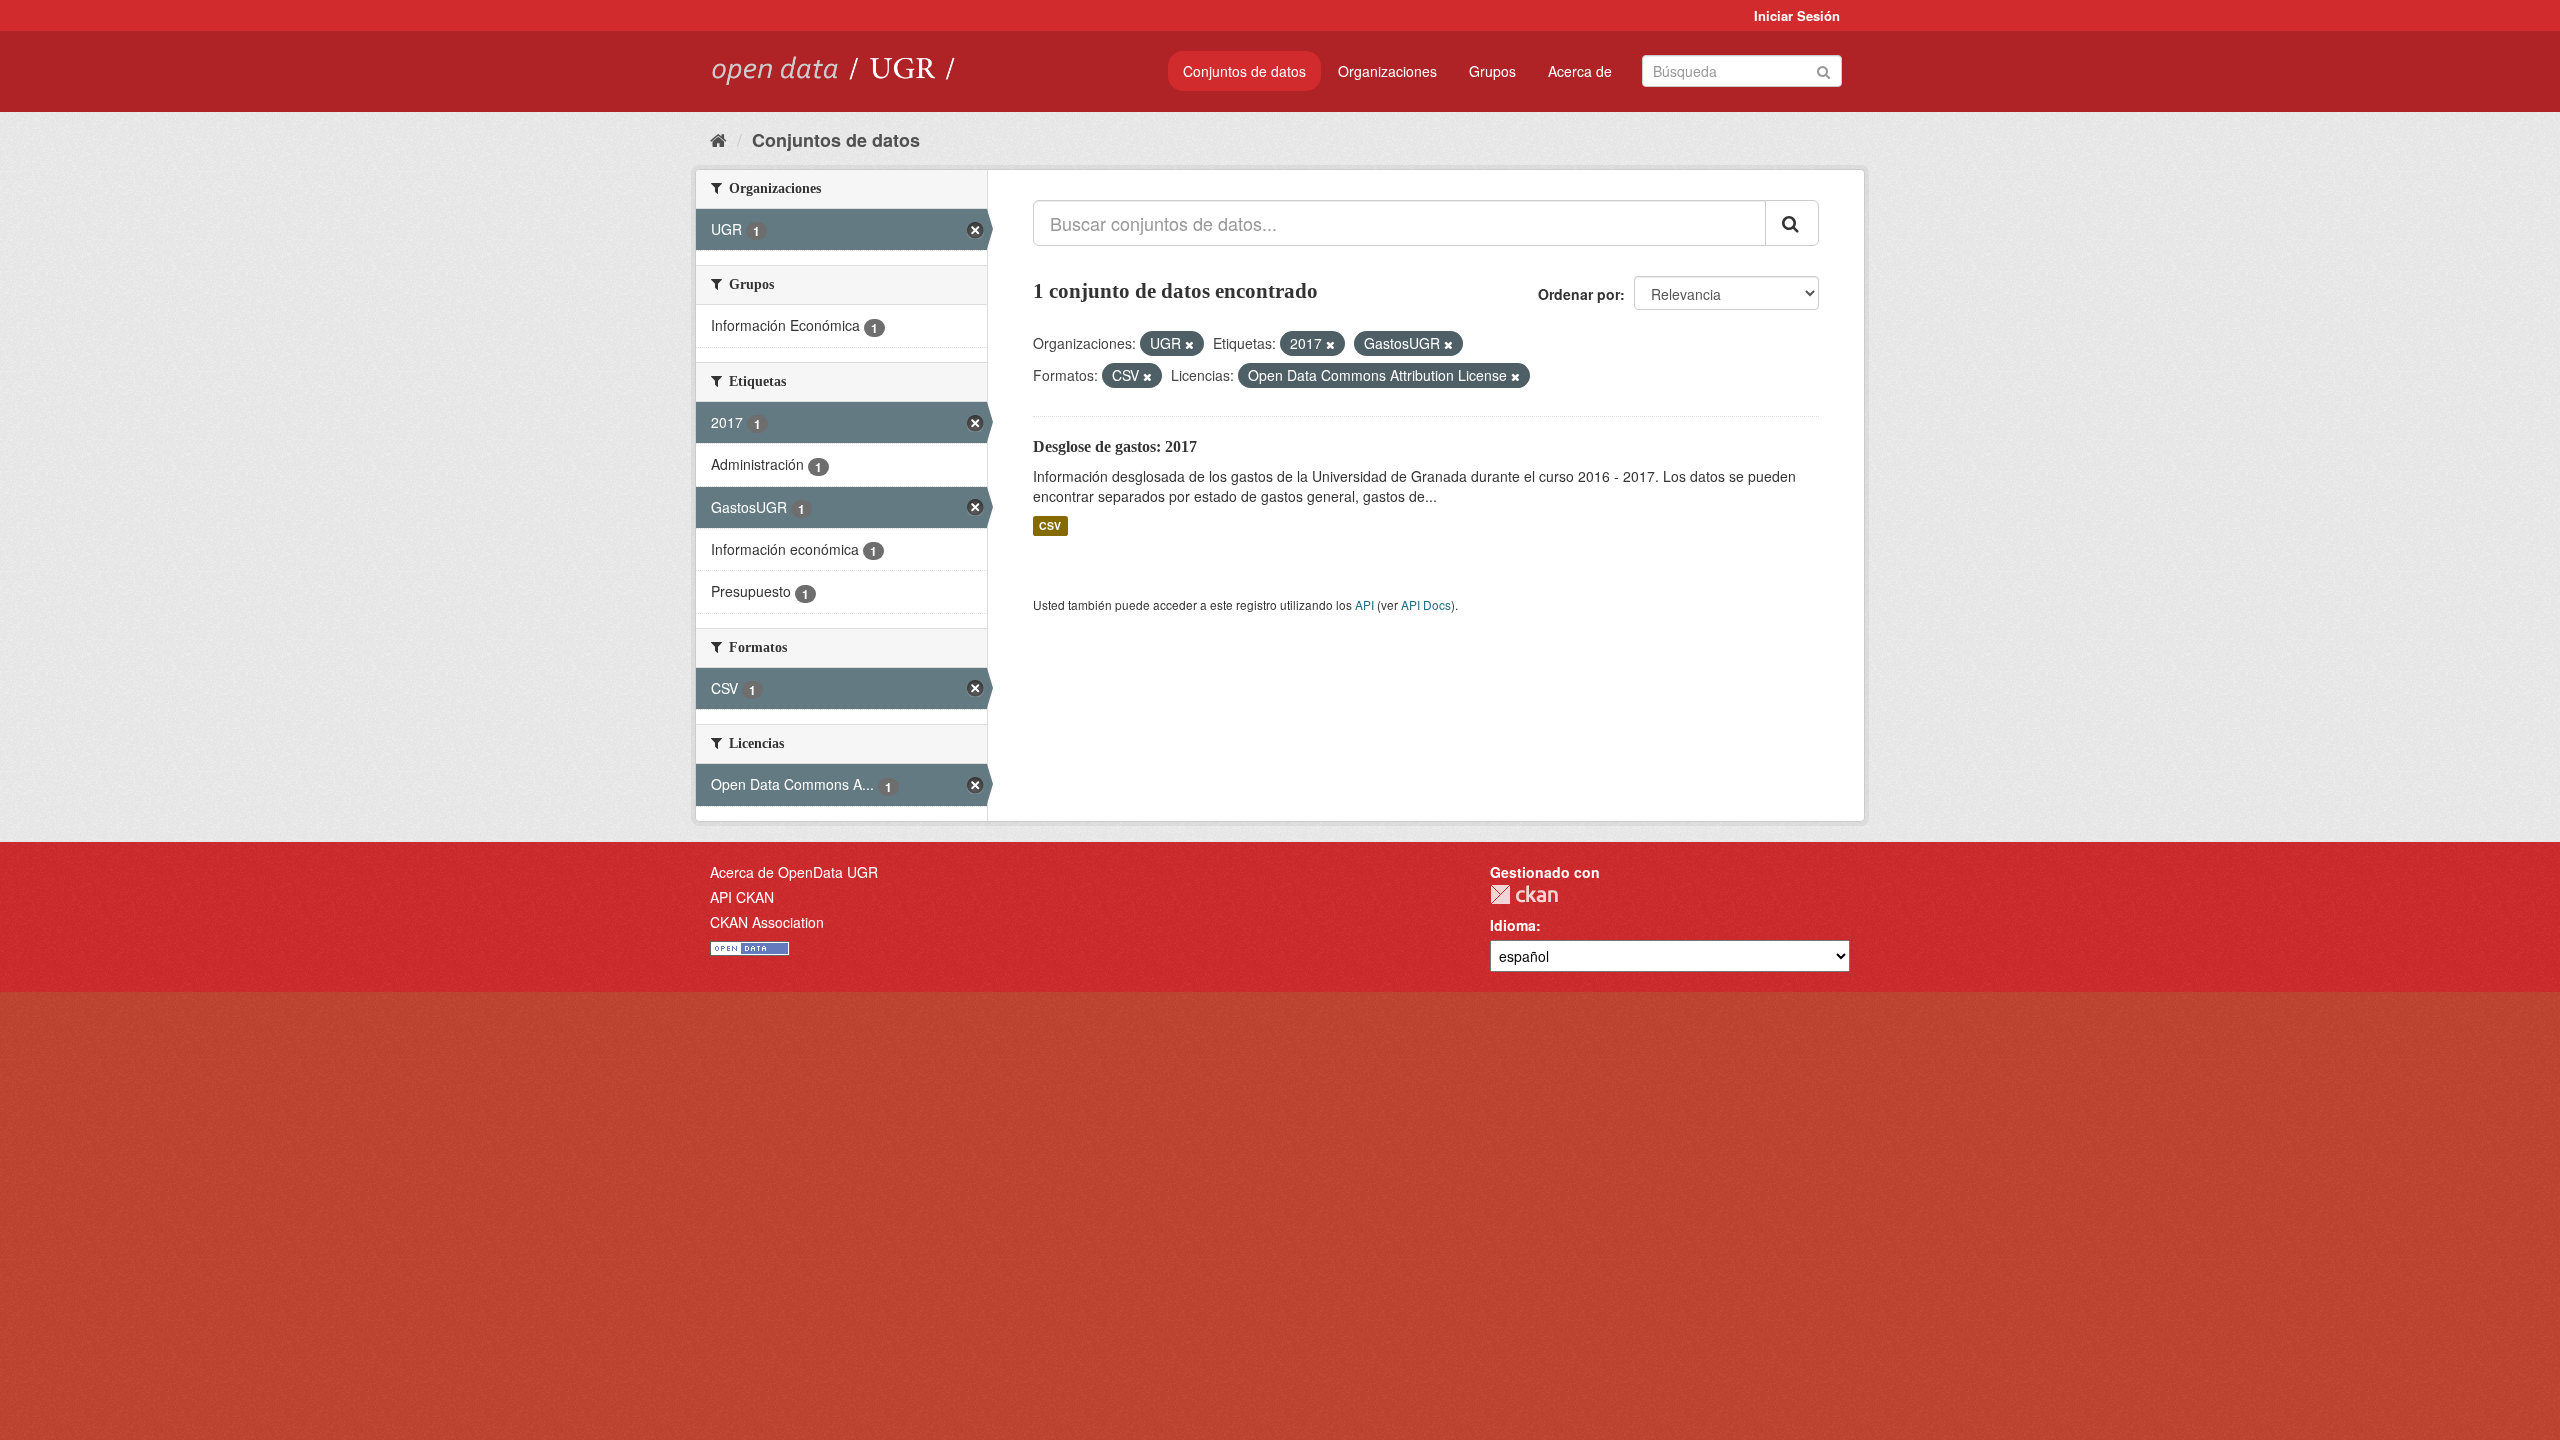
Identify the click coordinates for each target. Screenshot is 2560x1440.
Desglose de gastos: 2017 (1115, 446)
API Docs (1426, 604)
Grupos (1492, 71)
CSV (1050, 525)
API (1364, 604)
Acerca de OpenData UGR (794, 872)
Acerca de (1580, 71)
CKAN (1524, 894)
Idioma (1513, 925)
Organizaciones (1387, 71)
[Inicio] (718, 139)
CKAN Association (767, 922)
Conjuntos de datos (1244, 71)
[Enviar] (1823, 69)
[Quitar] (1189, 344)
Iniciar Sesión (1797, 15)
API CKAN (742, 897)
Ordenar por (1579, 294)
